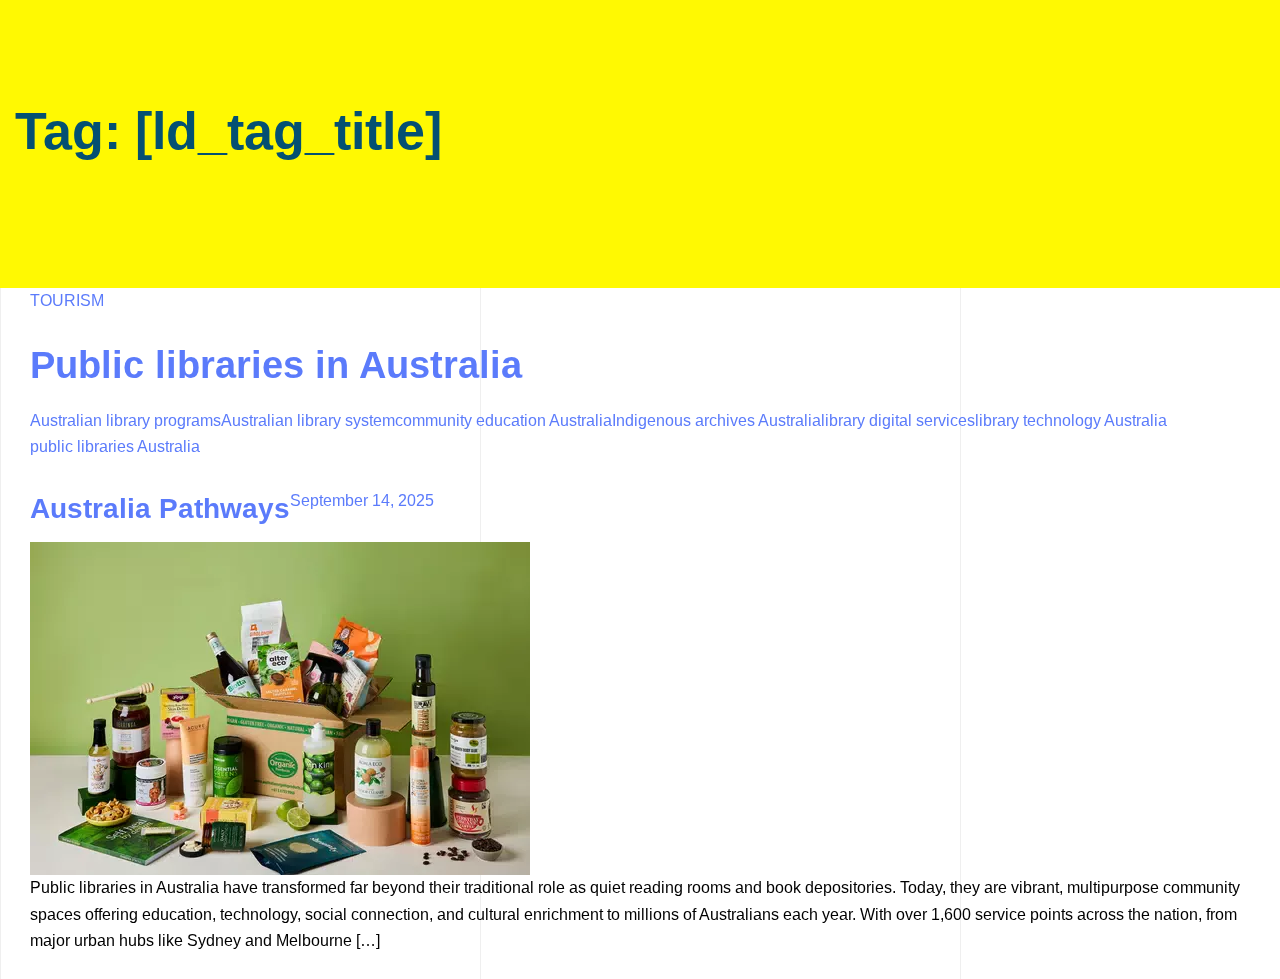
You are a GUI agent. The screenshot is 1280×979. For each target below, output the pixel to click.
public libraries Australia (115, 446)
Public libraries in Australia (276, 365)
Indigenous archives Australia (716, 420)
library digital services (898, 420)
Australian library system (308, 420)
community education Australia (503, 420)
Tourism (67, 300)
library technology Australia (1071, 420)
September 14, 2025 (362, 500)
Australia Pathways (160, 508)
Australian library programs (125, 420)
